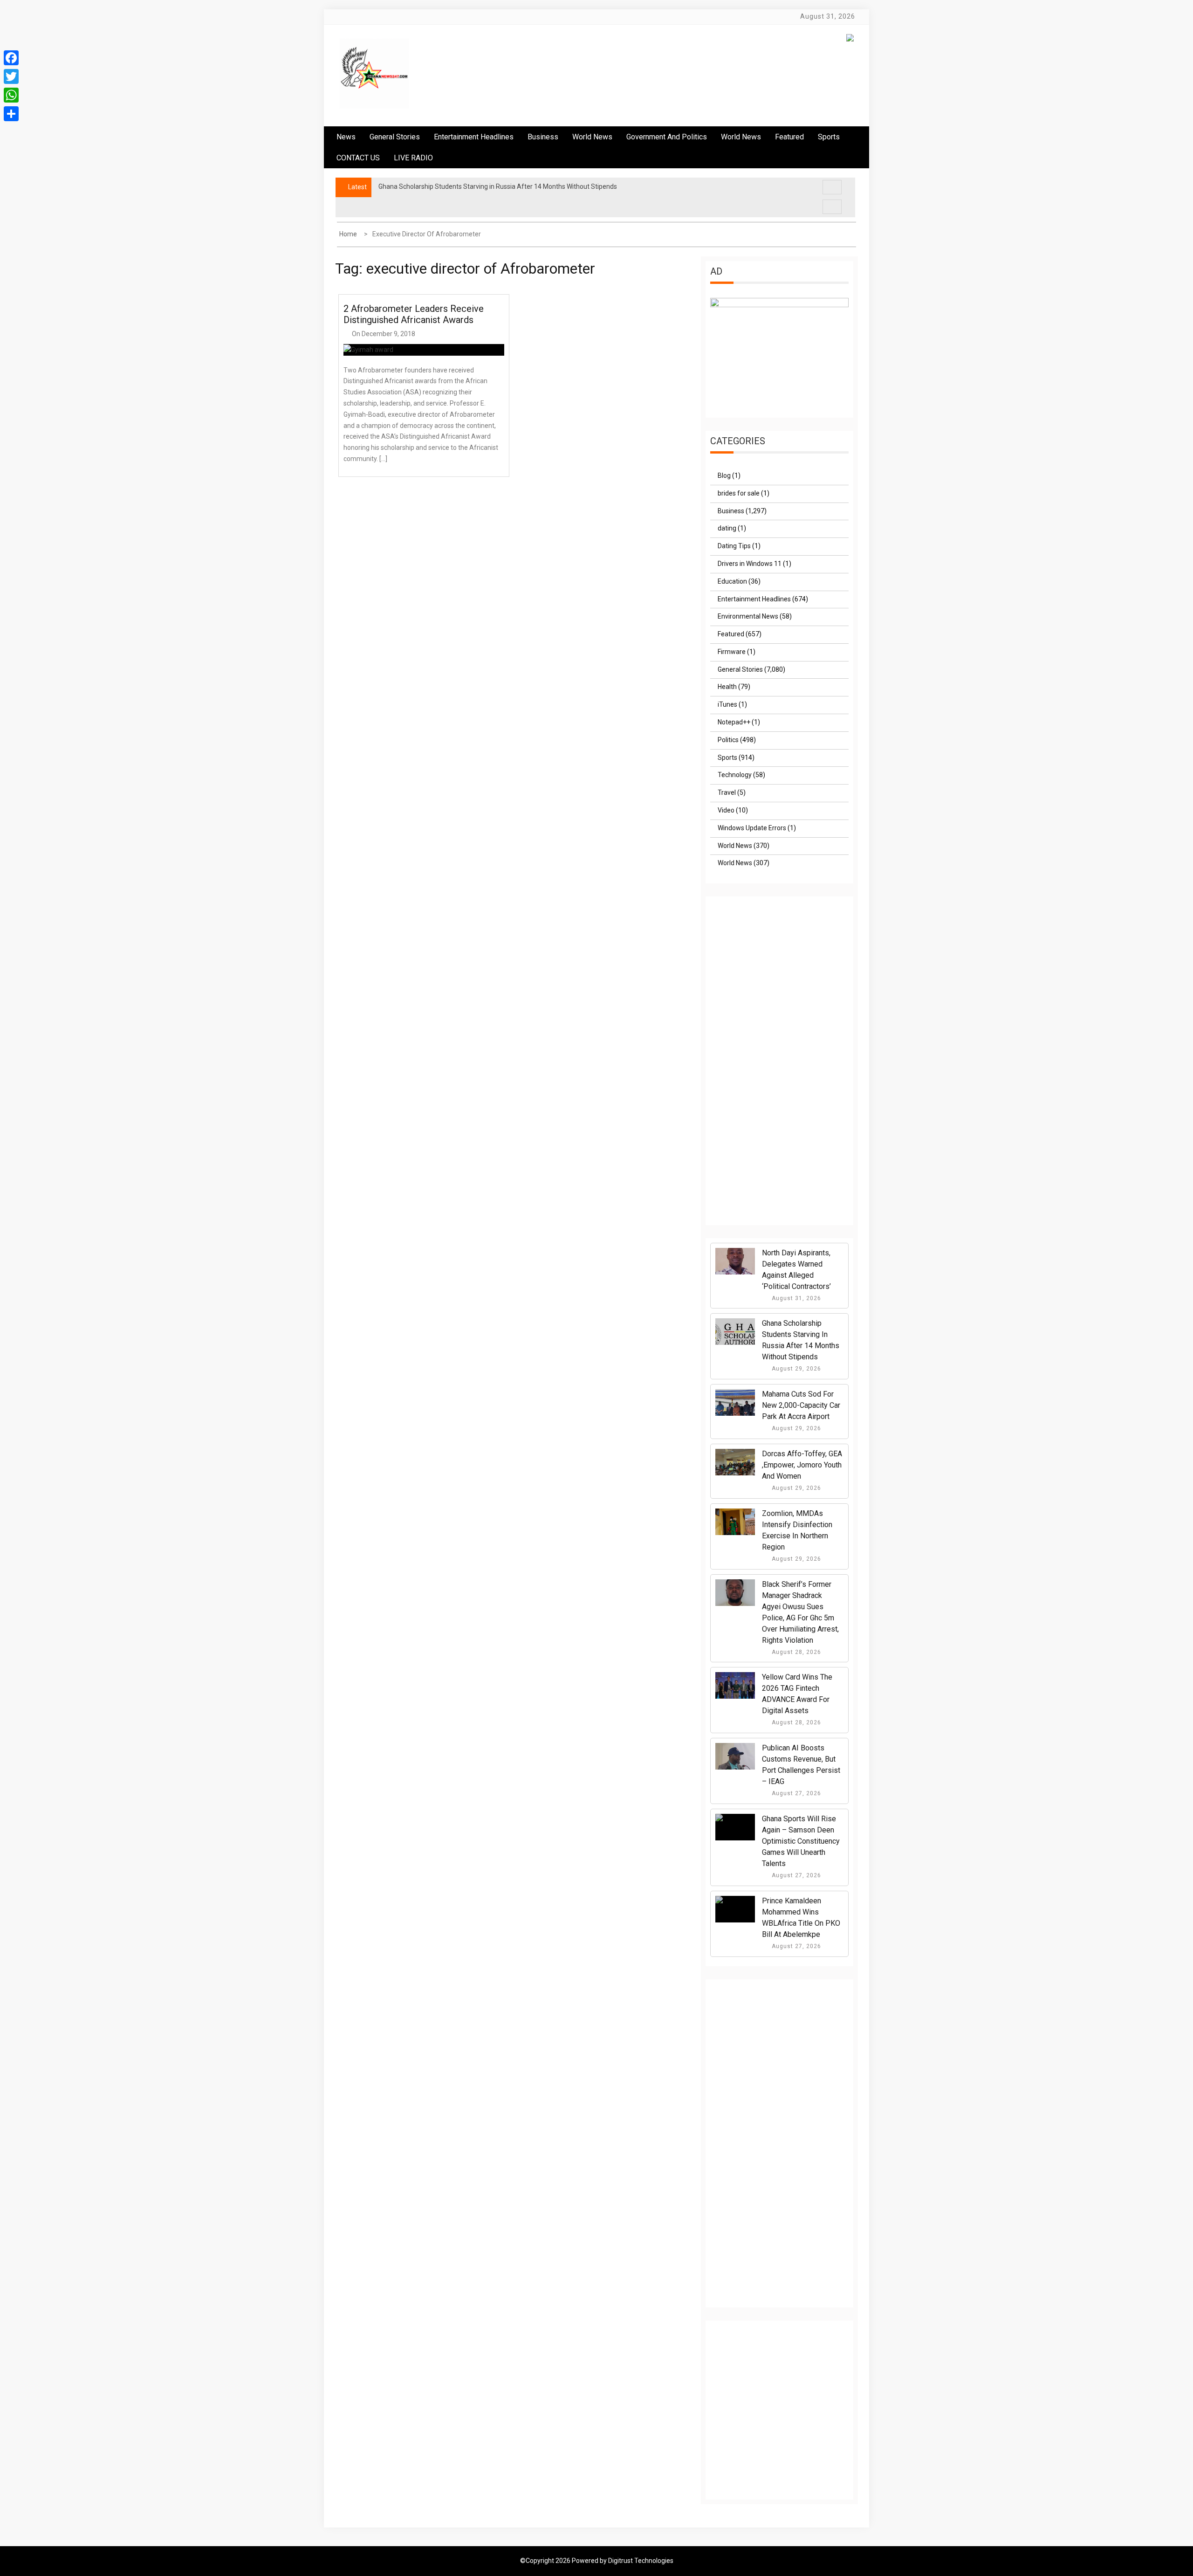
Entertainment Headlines (474, 137)
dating (727, 528)
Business (543, 137)
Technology (735, 775)
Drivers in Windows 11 (750, 564)
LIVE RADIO (413, 158)
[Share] (11, 114)
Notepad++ (734, 722)
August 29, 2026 (795, 1369)
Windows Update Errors (752, 828)
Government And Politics (667, 137)
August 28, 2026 (795, 1652)
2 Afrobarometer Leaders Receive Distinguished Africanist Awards (414, 314)
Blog (724, 475)
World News (592, 137)
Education (732, 581)
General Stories (395, 137)
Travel (727, 792)
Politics (728, 740)
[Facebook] (11, 58)
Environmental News (748, 616)
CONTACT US (358, 158)
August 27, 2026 (795, 1793)
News (346, 137)
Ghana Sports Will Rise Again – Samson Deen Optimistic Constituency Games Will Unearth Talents (801, 1841)
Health (727, 687)
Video (726, 810)
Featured (789, 137)
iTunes (727, 704)
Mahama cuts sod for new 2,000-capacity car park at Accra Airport (801, 1405)
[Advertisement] (780, 1070)
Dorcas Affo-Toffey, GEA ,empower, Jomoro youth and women (802, 1465)
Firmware (732, 652)
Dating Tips (734, 546)
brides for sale (739, 493)
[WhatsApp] (11, 95)
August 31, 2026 (795, 1298)
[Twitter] (11, 76)
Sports (727, 758)
